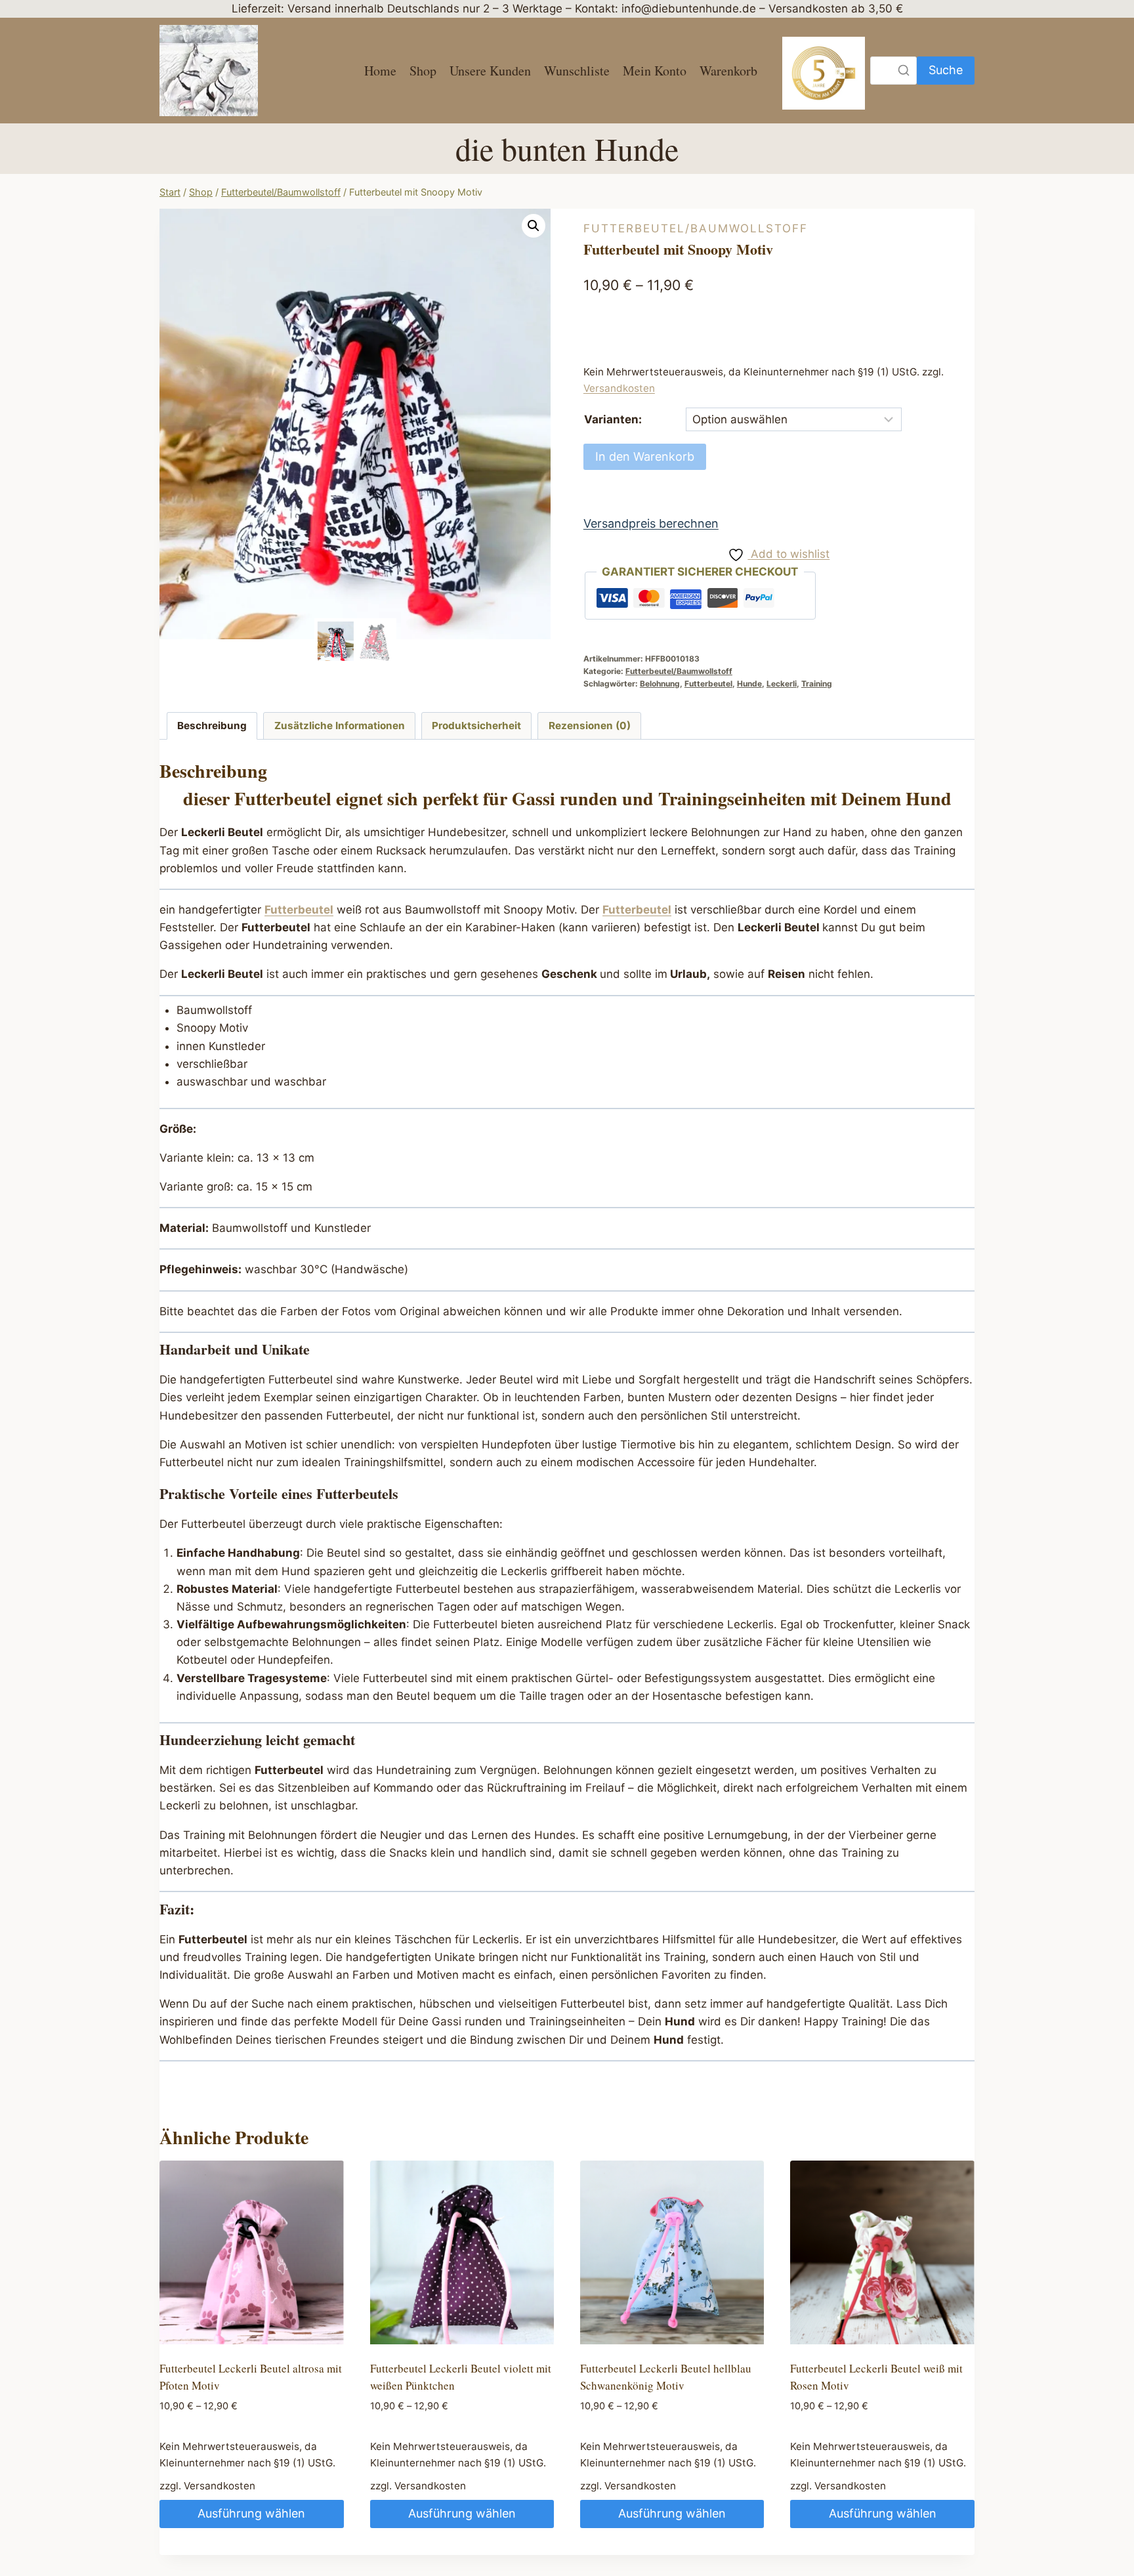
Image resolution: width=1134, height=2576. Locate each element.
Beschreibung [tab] (212, 726)
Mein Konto (655, 71)
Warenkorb (728, 71)
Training (817, 684)
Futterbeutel (708, 684)
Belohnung (660, 684)
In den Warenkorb (645, 456)
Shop (423, 71)
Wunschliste (577, 71)
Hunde (749, 684)
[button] (534, 226)
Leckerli (782, 684)
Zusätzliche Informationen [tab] (340, 726)
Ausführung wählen (251, 2513)
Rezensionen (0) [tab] (590, 726)
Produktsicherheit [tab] (476, 726)
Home (380, 71)
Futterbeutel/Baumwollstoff (696, 228)
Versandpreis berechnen (651, 523)
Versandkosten (619, 388)
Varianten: (613, 419)
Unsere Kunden (490, 71)
